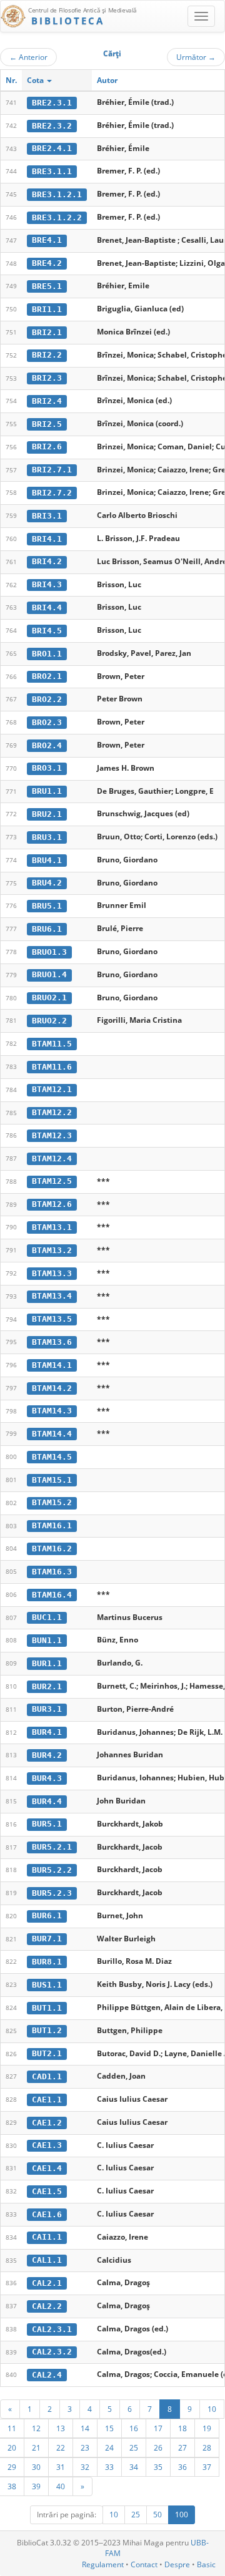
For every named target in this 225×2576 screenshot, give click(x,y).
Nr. (11, 80)
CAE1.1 (47, 2100)
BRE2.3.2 (52, 126)
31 (61, 2467)
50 (157, 2515)
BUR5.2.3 (52, 1893)
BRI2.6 (47, 446)
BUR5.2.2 (52, 1870)
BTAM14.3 (52, 1411)
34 (134, 2467)
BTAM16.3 (52, 1572)
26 (158, 2447)
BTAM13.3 (52, 1273)
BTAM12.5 (52, 1181)
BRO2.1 (47, 676)
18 (182, 2428)
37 (207, 2467)
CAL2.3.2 (52, 2352)
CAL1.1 (47, 2260)
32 (85, 2467)
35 (158, 2467)
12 (36, 2428)
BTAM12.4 (52, 1159)
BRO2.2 (47, 699)
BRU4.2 (47, 883)
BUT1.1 (47, 2008)
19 (207, 2428)
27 (182, 2447)
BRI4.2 (47, 561)
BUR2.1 (47, 1686)
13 (61, 2428)
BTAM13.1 (52, 1227)
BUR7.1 (47, 1939)
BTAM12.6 (52, 1204)
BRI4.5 (47, 631)
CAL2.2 (47, 2306)
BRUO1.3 (49, 952)
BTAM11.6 (52, 1067)
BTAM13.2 (52, 1250)
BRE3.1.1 (52, 171)
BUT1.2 (47, 2030)
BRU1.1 (47, 791)
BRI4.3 (47, 584)
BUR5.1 (47, 1824)
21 (36, 2447)
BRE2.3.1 (52, 103)
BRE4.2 (47, 263)
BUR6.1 (47, 1915)
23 (85, 2447)
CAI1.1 (47, 2237)
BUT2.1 (47, 2053)
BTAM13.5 (52, 1319)
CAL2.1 (47, 2283)
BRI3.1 (47, 516)
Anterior (28, 57)
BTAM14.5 (52, 1457)
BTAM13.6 (52, 1342)
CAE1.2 (47, 2123)
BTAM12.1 (52, 1089)
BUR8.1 (47, 1962)
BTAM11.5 (52, 1044)
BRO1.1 (47, 654)
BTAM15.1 (52, 1480)
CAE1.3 (47, 2145)
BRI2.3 (47, 378)
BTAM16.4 (52, 1595)
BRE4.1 (47, 240)
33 (109, 2467)
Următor (196, 57)
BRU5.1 (47, 906)
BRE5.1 (47, 286)
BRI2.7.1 (52, 470)
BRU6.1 (47, 929)
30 (36, 2467)
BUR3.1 (47, 1709)
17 (158, 2428)
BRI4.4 (47, 607)
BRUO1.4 (49, 974)
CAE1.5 (47, 2191)
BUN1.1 (47, 1640)
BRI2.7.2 (52, 493)
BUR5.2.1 (52, 1847)
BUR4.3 (47, 1778)
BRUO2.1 (49, 998)
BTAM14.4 (52, 1434)
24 (109, 2447)
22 (61, 2447)
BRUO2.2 (49, 1021)
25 (134, 2447)
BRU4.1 (47, 860)
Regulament (103, 2564)
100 (182, 2515)
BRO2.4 (47, 745)
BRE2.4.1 (52, 148)
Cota (36, 80)
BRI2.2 (47, 355)
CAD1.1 (47, 2076)
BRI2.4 (47, 401)
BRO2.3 (47, 722)
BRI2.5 (47, 424)
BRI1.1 (47, 309)
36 (182, 2467)
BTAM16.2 (52, 1549)
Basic (206, 2564)
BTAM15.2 (52, 1502)
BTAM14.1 (52, 1365)
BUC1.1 (47, 1617)
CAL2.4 (47, 2375)
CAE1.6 (47, 2214)
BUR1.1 (47, 1663)
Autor (107, 80)
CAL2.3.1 (52, 2329)
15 (109, 2428)
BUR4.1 (47, 1732)
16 (134, 2428)
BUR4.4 (47, 1801)
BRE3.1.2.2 (57, 217)
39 (36, 2486)
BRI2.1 (47, 332)
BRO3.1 (47, 768)
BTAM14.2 (52, 1388)
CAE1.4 (47, 2168)
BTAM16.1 (52, 1525)
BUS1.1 (47, 1985)
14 (85, 2428)
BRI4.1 (47, 539)
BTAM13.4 (52, 1296)
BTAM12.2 (52, 1112)
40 (61, 2486)
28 (207, 2447)
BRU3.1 (47, 837)
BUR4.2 (47, 1755)
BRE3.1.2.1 (57, 194)
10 (212, 2409)
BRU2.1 (47, 814)
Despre (177, 2564)
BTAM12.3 (52, 1135)
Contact (144, 2564)
